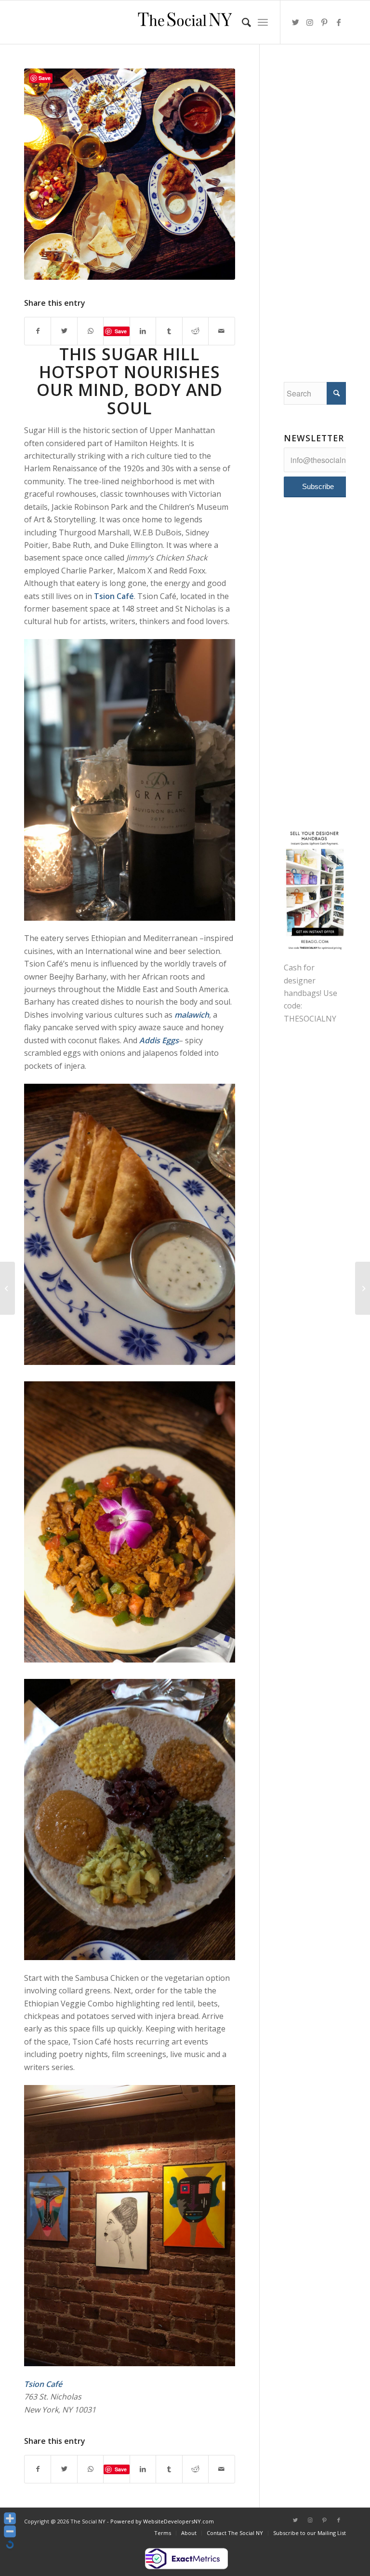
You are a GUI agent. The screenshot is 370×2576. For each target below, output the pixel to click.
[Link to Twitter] (295, 22)
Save (121, 331)
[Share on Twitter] (64, 331)
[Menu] (263, 22)
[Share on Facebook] (38, 331)
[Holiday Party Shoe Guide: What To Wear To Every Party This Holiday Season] (7, 1288)
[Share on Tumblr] (169, 331)
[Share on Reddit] (195, 331)
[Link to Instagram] (310, 22)
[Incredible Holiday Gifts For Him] (363, 1288)
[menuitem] (242, 22)
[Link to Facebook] (339, 22)
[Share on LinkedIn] (143, 331)
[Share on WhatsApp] (90, 331)
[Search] (242, 22)
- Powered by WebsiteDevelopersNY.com (160, 2521)
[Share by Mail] (221, 331)
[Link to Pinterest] (324, 22)
